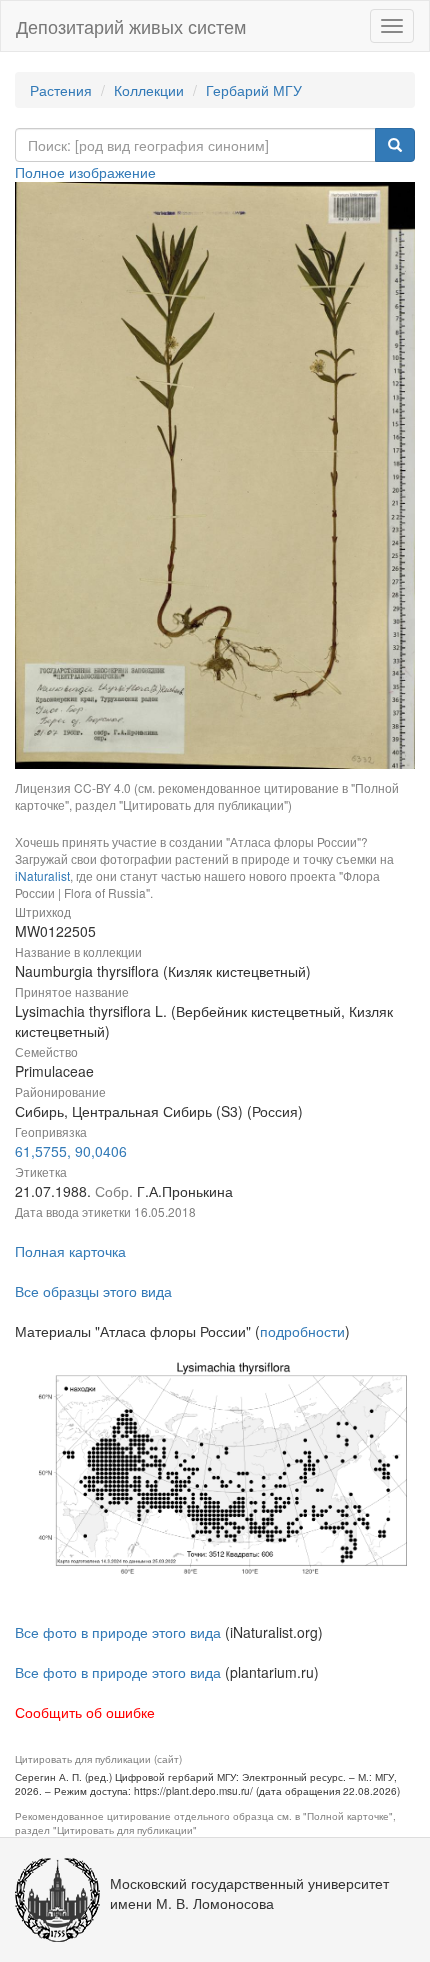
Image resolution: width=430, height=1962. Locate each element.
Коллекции (149, 90)
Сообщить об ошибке (85, 1712)
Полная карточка (70, 1251)
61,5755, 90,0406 (71, 1151)
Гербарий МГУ (254, 90)
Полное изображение (85, 172)
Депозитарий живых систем (131, 26)
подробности (302, 1331)
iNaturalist (42, 875)
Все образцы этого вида (93, 1291)
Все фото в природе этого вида (118, 1632)
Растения (61, 90)
